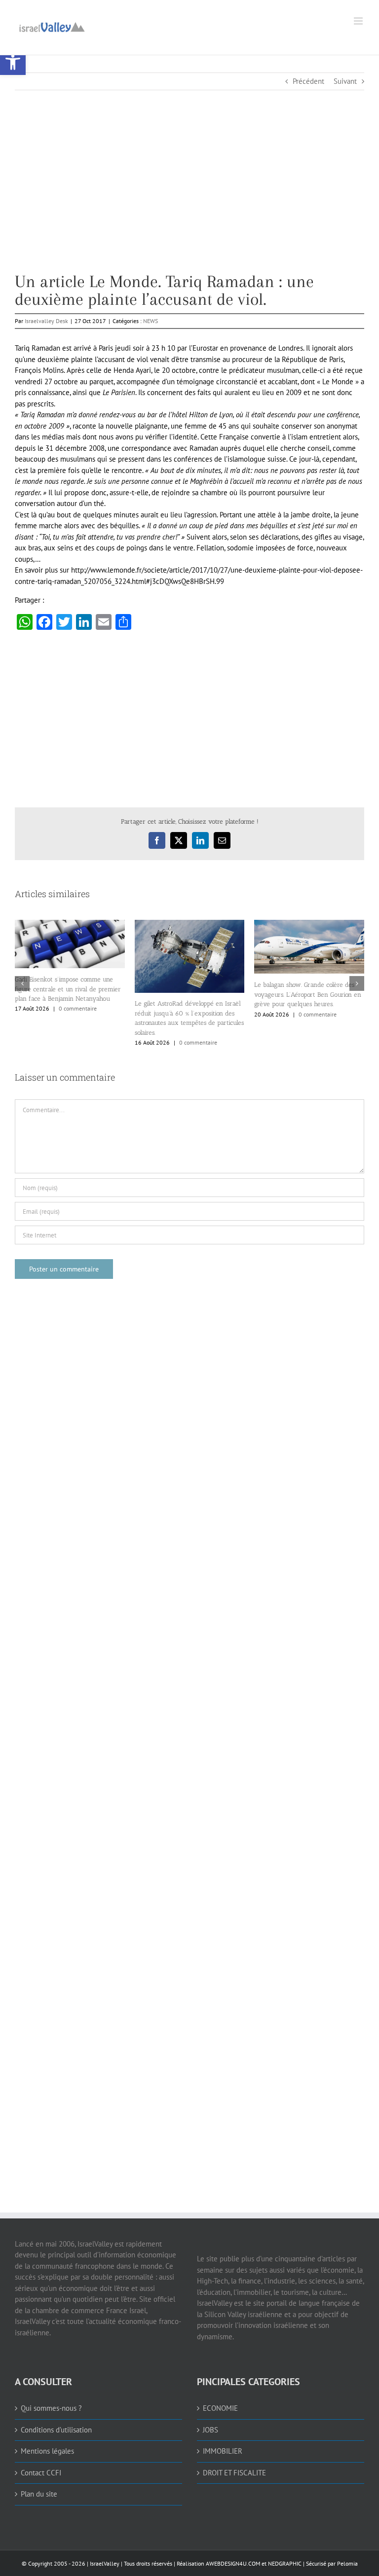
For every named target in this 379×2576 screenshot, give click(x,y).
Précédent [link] (308, 81)
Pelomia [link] (347, 2563)
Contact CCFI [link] (41, 2473)
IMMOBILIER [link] (223, 2451)
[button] (22, 983)
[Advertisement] (189, 204)
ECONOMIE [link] (220, 2408)
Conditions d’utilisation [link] (56, 2430)
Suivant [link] (345, 81)
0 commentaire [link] (78, 1008)
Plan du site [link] (39, 2494)
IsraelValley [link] (105, 2563)
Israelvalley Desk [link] (46, 321)
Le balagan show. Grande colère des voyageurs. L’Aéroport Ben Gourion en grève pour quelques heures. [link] (308, 994)
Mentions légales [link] (47, 2451)
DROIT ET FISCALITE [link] (234, 2473)
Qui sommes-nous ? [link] (51, 2408)
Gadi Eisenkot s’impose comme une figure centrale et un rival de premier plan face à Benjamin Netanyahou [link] (68, 989)
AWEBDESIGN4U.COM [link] (233, 2563)
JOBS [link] (210, 2430)
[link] (13, 62)
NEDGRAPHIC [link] (284, 2563)
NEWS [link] (151, 321)
